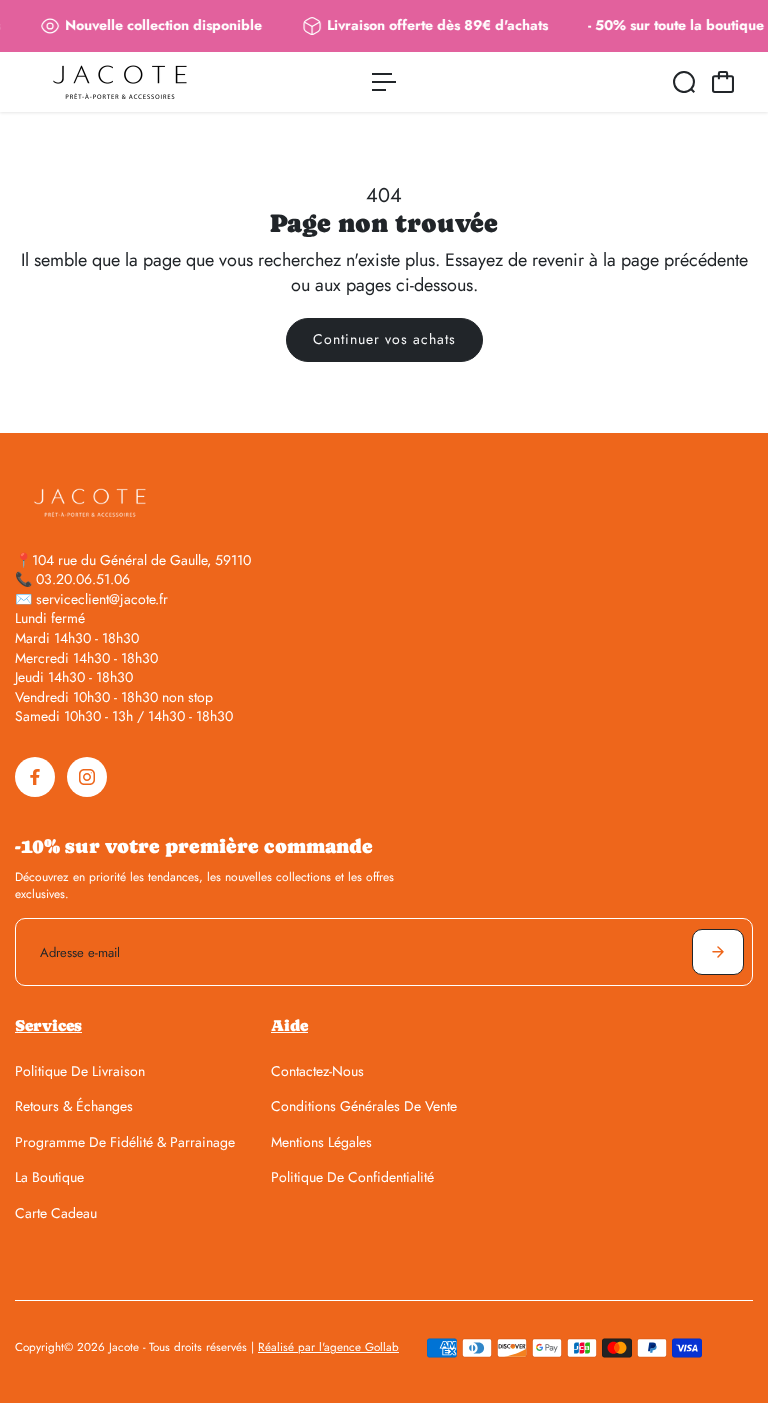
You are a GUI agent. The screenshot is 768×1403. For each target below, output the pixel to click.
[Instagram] (87, 777)
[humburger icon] (384, 82)
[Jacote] (155, 82)
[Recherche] (684, 82)
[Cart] (723, 82)
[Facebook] (35, 777)
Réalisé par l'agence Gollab (328, 1347)
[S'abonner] (718, 952)
